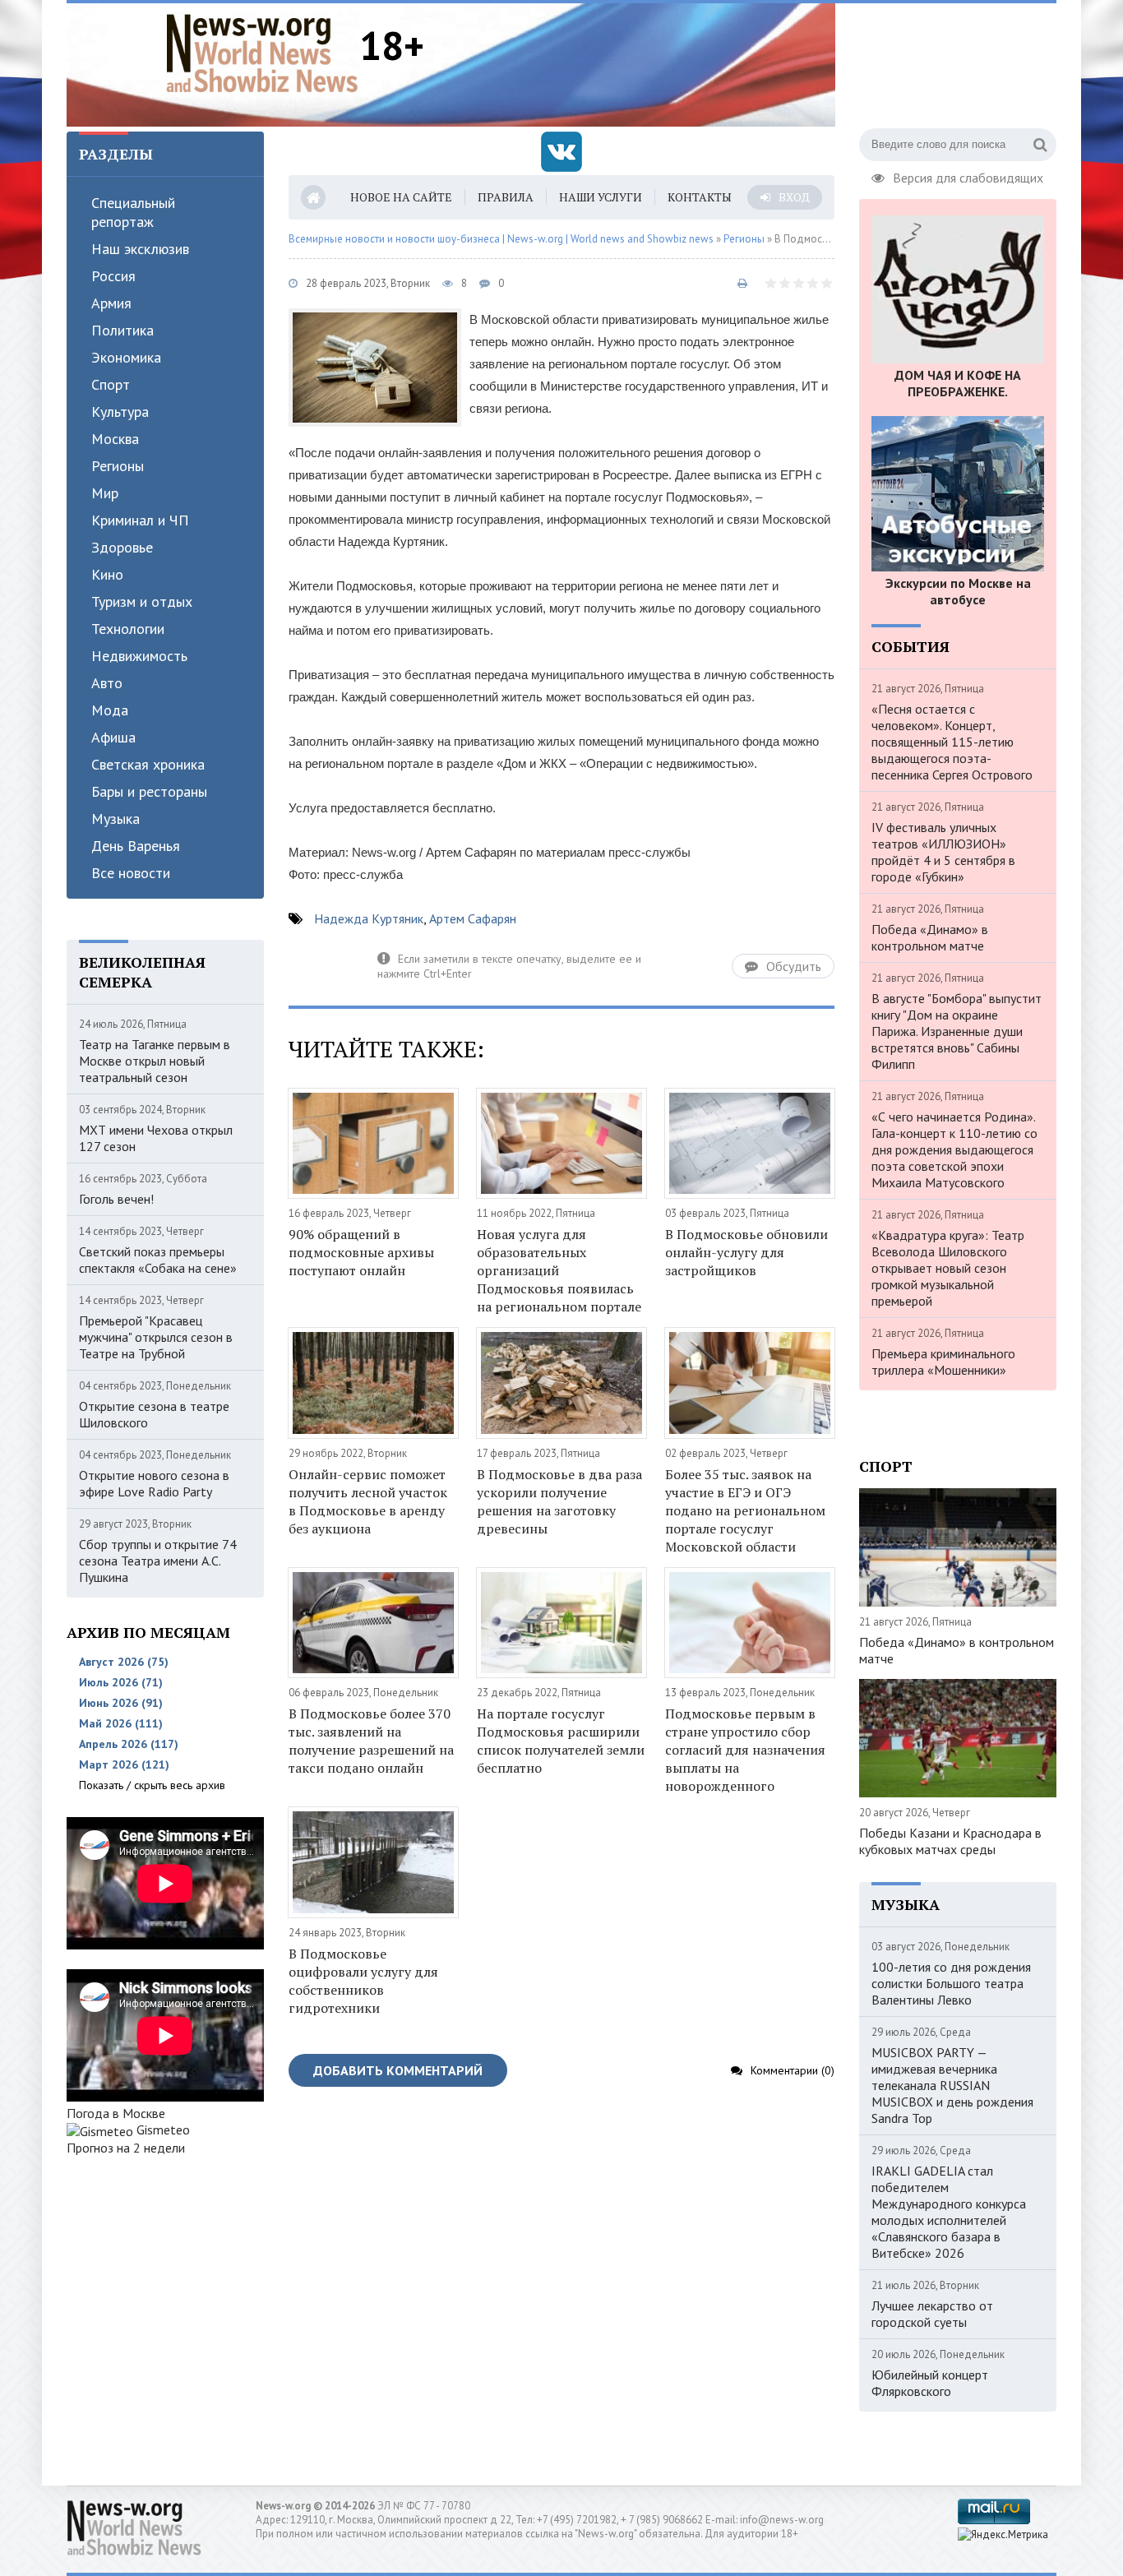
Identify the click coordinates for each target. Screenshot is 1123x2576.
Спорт (111, 384)
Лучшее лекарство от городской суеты (932, 2314)
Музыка (116, 819)
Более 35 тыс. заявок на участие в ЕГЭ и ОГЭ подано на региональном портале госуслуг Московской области (745, 1510)
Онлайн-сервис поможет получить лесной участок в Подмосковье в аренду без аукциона (368, 1501)
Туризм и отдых (142, 601)
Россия (113, 276)
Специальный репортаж (133, 212)
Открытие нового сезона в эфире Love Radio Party (154, 1483)
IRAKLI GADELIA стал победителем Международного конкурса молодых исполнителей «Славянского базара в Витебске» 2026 (949, 2212)
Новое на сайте (401, 197)
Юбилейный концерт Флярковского (930, 2383)
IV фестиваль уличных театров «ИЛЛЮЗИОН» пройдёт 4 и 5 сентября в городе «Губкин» (943, 852)
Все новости (131, 873)
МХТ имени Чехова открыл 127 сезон (156, 1138)
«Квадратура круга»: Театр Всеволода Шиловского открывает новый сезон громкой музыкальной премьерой (948, 1268)
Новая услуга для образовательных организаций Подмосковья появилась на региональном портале (559, 1270)
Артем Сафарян (473, 918)
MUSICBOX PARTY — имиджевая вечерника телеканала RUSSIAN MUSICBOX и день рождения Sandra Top (952, 2085)
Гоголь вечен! (116, 1199)
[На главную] (262, 53)
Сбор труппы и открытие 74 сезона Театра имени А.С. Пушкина (158, 1561)
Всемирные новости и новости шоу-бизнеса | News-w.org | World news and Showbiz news (501, 239)
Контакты (700, 197)
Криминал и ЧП (140, 520)
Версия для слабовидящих (968, 176)
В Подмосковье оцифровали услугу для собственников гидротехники (363, 1981)
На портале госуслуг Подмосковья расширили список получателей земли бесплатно (561, 1741)
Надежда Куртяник (369, 918)
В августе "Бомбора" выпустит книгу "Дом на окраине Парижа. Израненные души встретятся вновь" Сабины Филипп (957, 1031)
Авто (107, 683)
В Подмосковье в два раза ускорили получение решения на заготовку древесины (559, 1501)
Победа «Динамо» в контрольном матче (930, 937)
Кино (107, 574)
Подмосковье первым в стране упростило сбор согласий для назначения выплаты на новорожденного (745, 1750)
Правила (506, 197)
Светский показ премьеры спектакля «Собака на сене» (158, 1260)
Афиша (113, 737)
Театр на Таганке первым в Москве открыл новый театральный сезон (155, 1061)
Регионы (118, 466)
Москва (115, 439)
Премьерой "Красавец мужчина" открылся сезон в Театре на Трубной (156, 1337)
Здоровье (122, 547)
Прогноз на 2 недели (126, 2148)
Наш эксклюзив (140, 249)
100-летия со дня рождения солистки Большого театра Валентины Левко (951, 1983)
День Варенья (136, 846)
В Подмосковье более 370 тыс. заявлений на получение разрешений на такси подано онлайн (371, 1741)
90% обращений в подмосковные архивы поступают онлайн (361, 1252)
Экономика (126, 357)
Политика (122, 330)
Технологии (128, 629)
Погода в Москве (116, 2113)
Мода (110, 710)
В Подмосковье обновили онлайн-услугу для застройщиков (746, 1252)
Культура (120, 412)
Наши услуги (601, 197)
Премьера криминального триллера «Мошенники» (943, 1362)
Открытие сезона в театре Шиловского (154, 1414)
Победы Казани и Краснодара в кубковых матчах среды (950, 1841)
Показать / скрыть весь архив (152, 1785)
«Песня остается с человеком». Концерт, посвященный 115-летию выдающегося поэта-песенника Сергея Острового (952, 742)
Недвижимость (139, 656)
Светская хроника (148, 764)
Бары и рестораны (149, 791)
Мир (105, 493)
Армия (111, 303)
